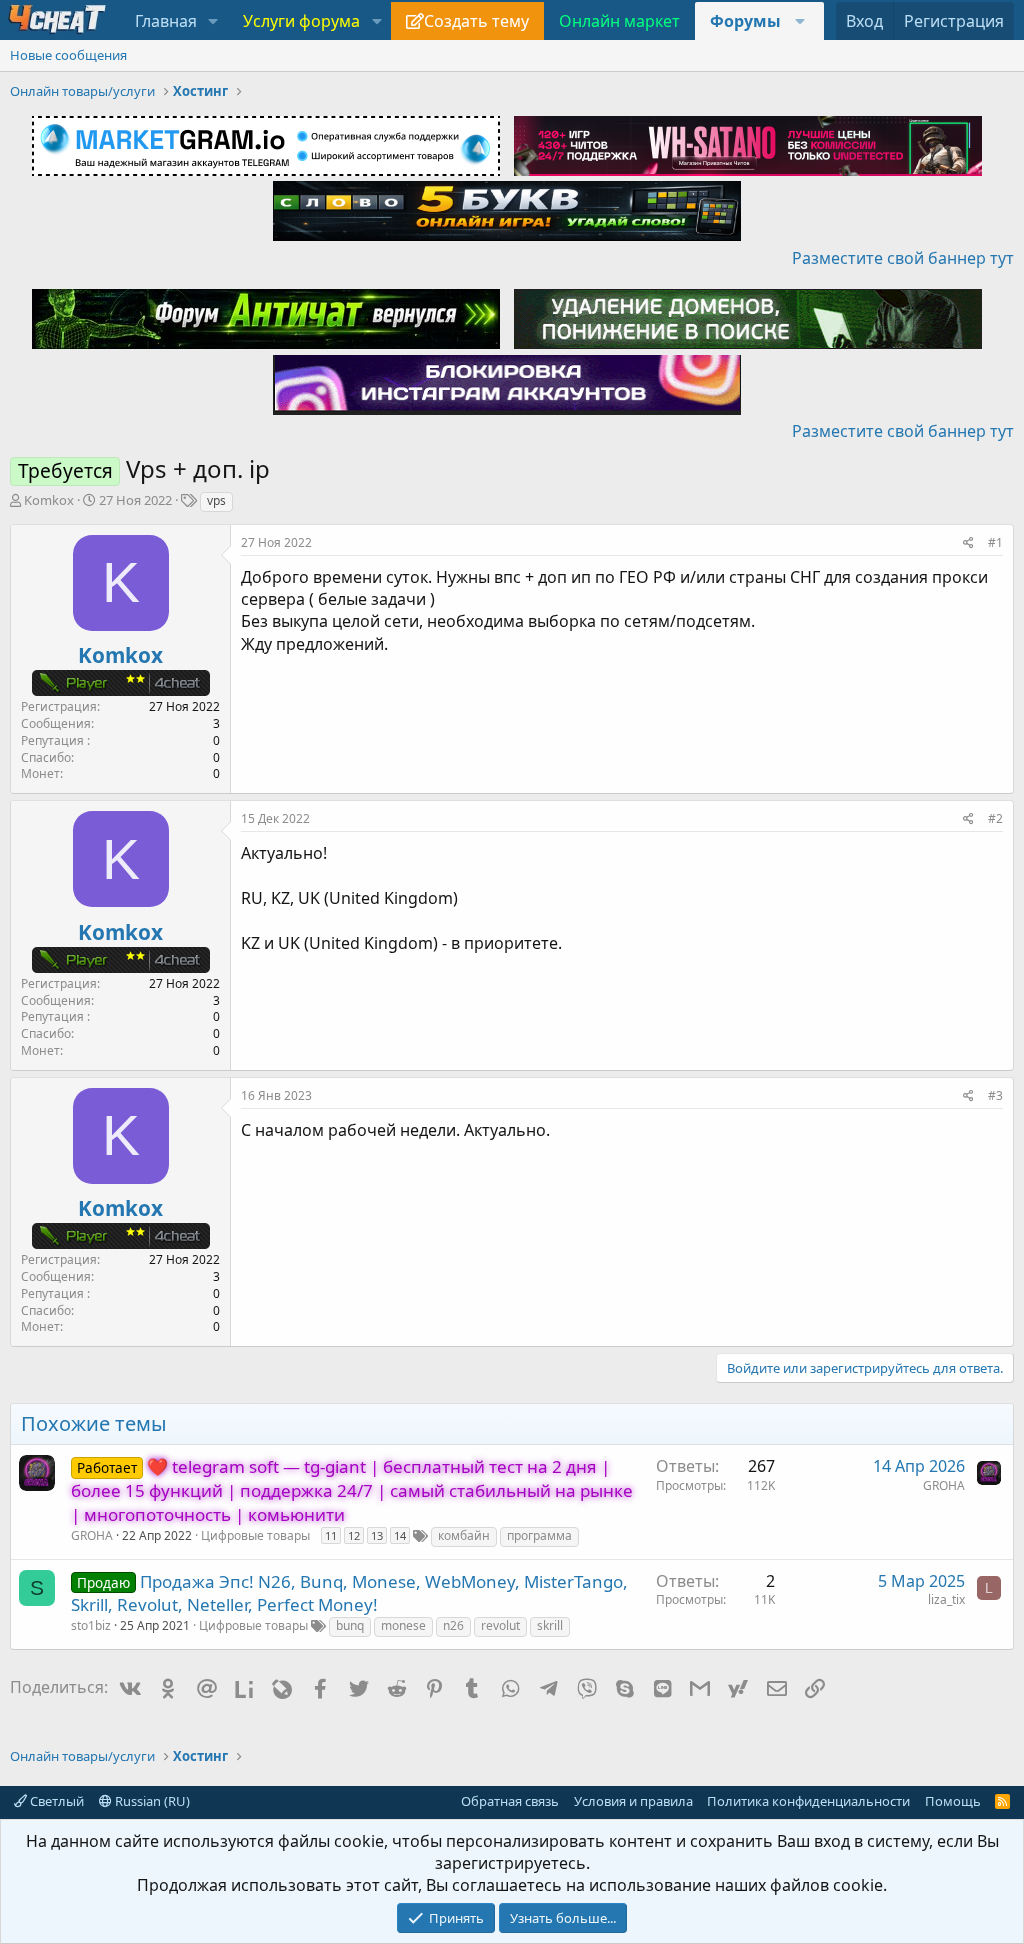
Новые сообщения (68, 55)
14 (400, 1535)
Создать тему (476, 21)
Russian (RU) (151, 1801)
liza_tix (946, 1599)
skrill (550, 1625)
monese (403, 1625)
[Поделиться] (968, 543)
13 (377, 1535)
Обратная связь (510, 1801)
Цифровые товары (255, 1535)
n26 (453, 1625)
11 (331, 1535)
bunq (350, 1625)
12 (354, 1535)
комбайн (464, 1535)
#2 (995, 818)
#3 (995, 1095)
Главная (166, 21)
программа (539, 1535)
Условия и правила (633, 1801)
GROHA (92, 1535)
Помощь (953, 1801)
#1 (995, 542)
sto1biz (91, 1625)
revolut (500, 1625)
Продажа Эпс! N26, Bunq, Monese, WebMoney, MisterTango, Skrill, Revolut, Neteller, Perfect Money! (349, 1593)
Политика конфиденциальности (808, 1801)
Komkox (49, 500)
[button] (213, 21)
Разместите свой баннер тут (903, 258)
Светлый (55, 1801)
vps (216, 500)
